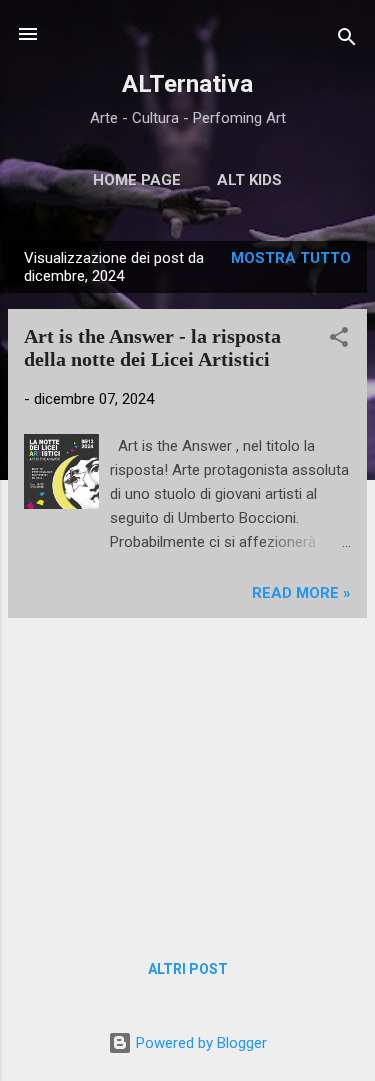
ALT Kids (249, 180)
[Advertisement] (187, 774)
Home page (137, 180)
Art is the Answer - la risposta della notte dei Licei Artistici (152, 347)
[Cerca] (347, 40)
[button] (339, 340)
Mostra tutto (291, 258)
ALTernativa (187, 84)
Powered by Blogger (199, 1043)
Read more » (301, 593)
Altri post (188, 969)
